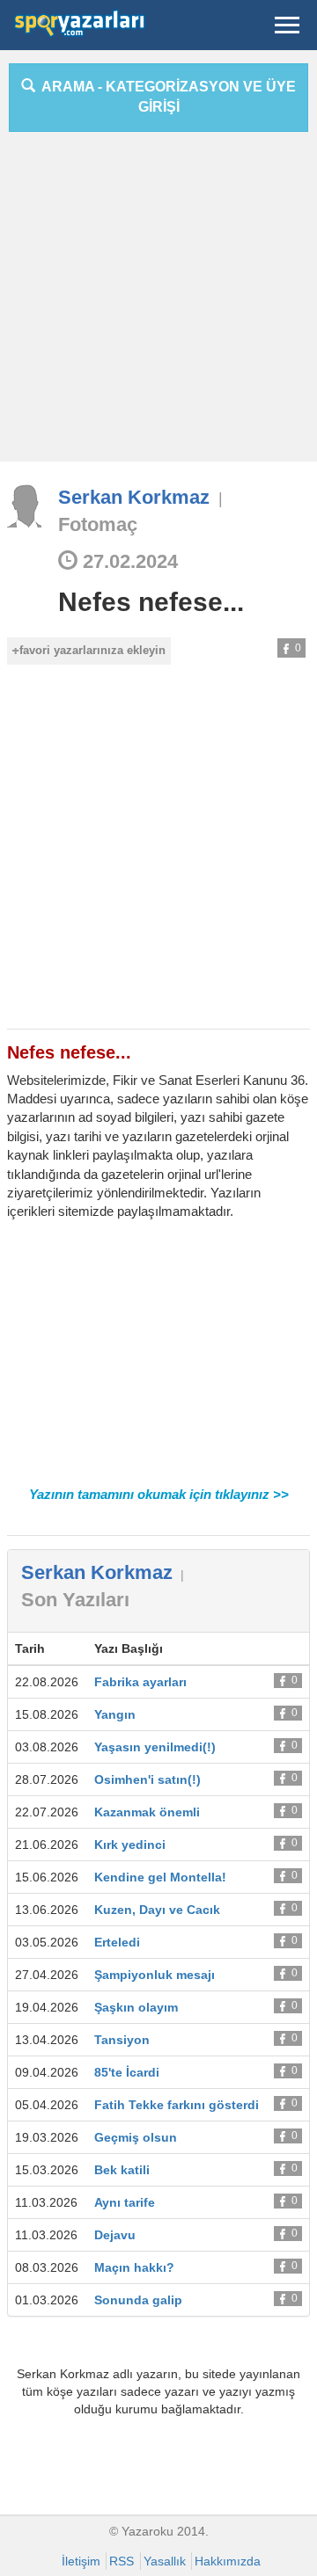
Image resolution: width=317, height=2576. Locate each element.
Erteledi (117, 1942)
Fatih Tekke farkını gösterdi (177, 2105)
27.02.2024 (128, 561)
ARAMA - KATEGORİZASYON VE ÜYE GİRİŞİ (166, 97)
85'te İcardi (127, 2072)
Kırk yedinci (130, 1845)
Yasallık (165, 2561)
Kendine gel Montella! (160, 1877)
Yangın (115, 1714)
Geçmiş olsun (136, 2137)
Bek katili (122, 2170)
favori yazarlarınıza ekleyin (92, 650)
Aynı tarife (125, 2202)
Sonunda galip (138, 2300)
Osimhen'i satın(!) (147, 1779)
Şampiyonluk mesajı (155, 1975)
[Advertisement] (158, 303)
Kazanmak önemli (147, 1812)
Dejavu (115, 2235)
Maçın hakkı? (134, 2267)
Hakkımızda (228, 2561)
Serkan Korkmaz (134, 497)
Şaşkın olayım (136, 2007)
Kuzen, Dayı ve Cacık (157, 1910)
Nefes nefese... (151, 602)
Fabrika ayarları (140, 1682)
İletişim (81, 2561)
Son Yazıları (75, 1600)
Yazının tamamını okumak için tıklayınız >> (159, 1494)
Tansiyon (122, 2040)
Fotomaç (98, 524)
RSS (122, 2561)
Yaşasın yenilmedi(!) (155, 1747)
